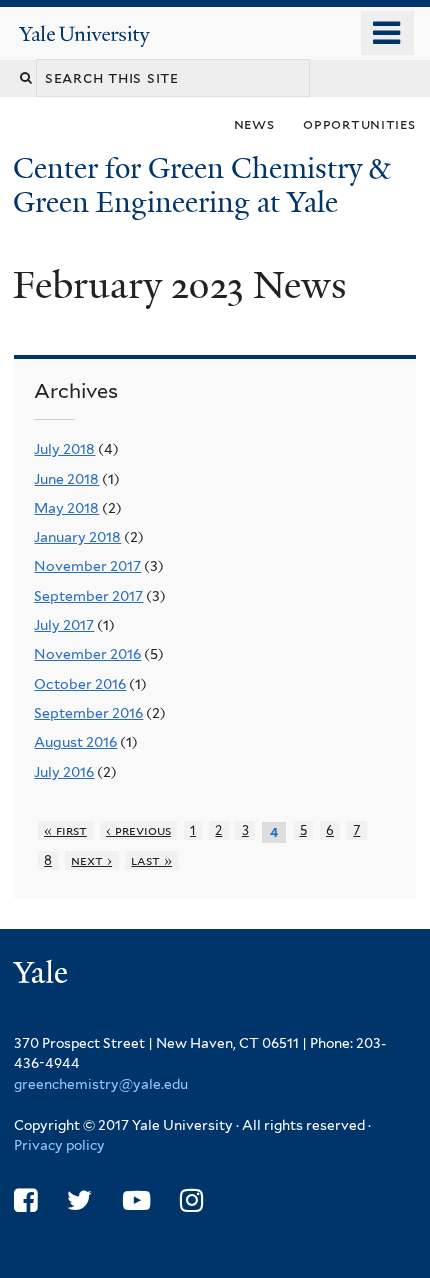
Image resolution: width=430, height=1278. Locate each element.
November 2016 (87, 654)
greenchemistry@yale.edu (101, 1084)
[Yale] (43, 975)
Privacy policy (59, 1145)
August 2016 (75, 742)
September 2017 (88, 596)
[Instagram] (191, 1200)
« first (65, 830)
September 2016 (88, 713)
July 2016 (64, 772)
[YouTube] (136, 1200)
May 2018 (66, 508)
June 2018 (66, 479)
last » (151, 860)
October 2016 (80, 684)
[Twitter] (79, 1200)
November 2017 (87, 566)
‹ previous (138, 830)
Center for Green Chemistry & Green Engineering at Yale (201, 185)
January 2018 (77, 537)
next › (91, 860)
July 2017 (64, 625)
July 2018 (64, 449)
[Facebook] (25, 1200)
